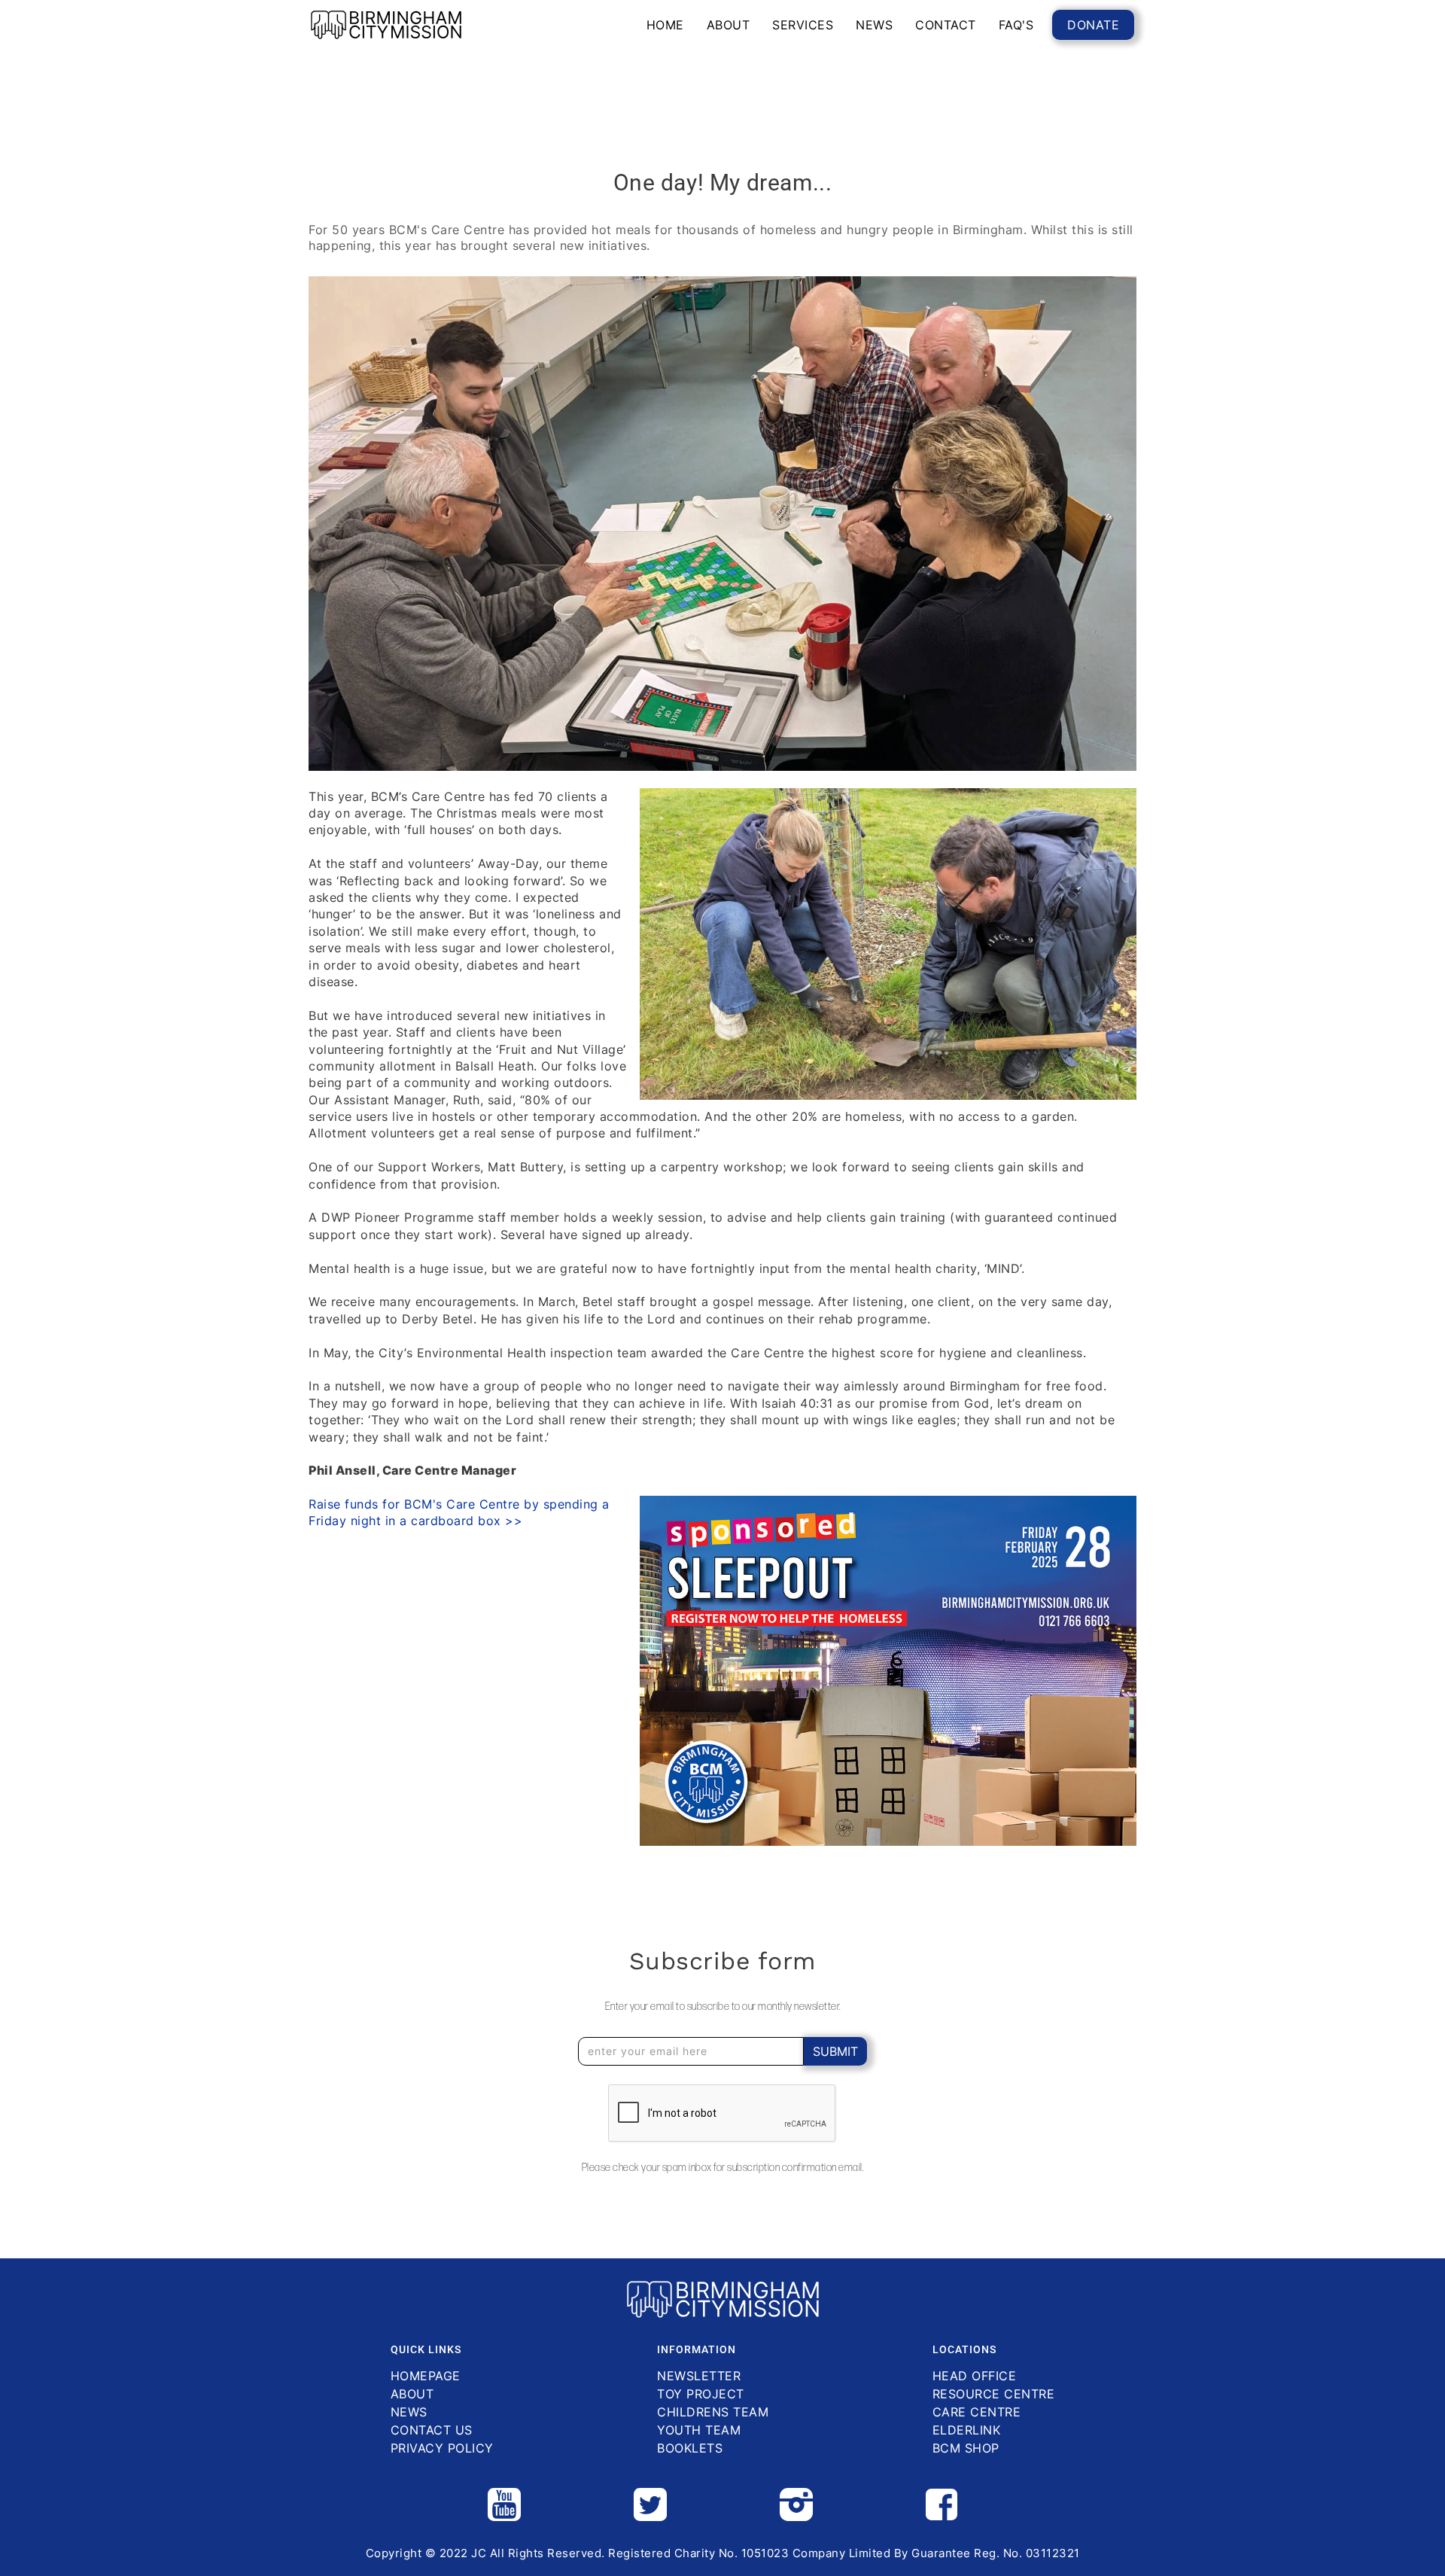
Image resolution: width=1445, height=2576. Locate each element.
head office (975, 2376)
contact (946, 25)
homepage (426, 2376)
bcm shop (966, 2448)
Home (665, 25)
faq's (1016, 25)
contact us (432, 2430)
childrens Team (713, 2412)
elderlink (967, 2430)
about (729, 25)
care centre (977, 2412)
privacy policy (442, 2448)
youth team (699, 2430)
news (874, 25)
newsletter (699, 2376)
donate (1093, 25)
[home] (386, 25)
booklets (690, 2448)
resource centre (994, 2394)
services (803, 25)
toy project (701, 2394)
